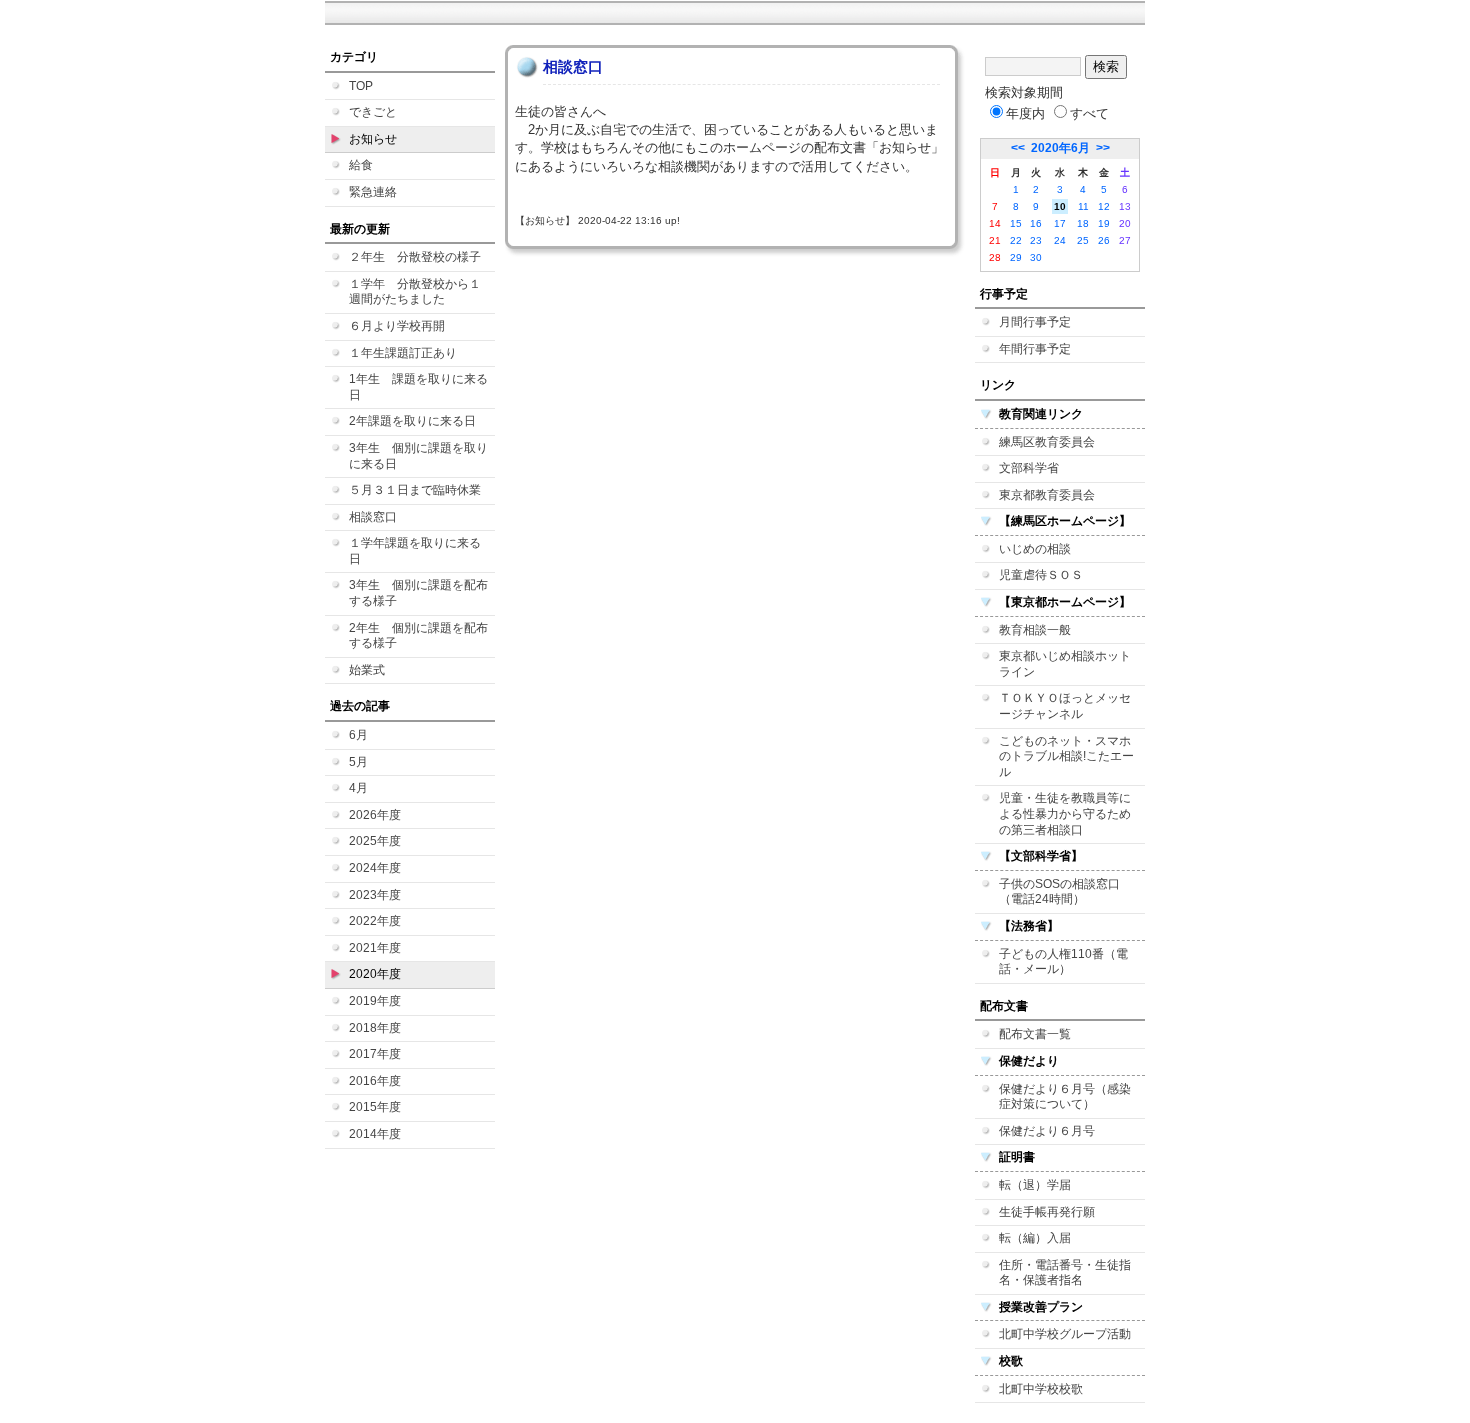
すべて (1089, 113)
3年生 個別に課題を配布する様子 (418, 593)
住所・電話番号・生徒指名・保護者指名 (1065, 1273)
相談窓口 (373, 517)
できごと (373, 112)
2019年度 (375, 1001)
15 (1016, 223)
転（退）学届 (1035, 1185)
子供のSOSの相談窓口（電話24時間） (1059, 892)
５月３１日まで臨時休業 (415, 490)
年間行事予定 (1035, 349)
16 (1036, 223)
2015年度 (375, 1107)
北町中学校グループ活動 (1065, 1334)
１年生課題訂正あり (403, 353)
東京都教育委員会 (1047, 495)
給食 (361, 165)
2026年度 (375, 815)
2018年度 (375, 1028)
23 (1036, 240)
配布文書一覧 (1035, 1034)
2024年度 (375, 868)
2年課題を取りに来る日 (412, 421)
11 (1083, 206)
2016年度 (375, 1081)
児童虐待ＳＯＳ (1041, 575)
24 (1060, 240)
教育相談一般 (1035, 630)
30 (1036, 257)
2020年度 (375, 974)
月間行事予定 (1035, 322)
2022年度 (375, 921)
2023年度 (375, 895)
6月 (358, 735)
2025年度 (375, 841)
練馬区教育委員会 (1047, 442)
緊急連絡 (373, 192)
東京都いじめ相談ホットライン (1065, 664)
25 (1083, 240)
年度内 (1025, 113)
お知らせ (373, 139)
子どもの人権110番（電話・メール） (1063, 962)
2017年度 (375, 1054)
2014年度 (375, 1134)
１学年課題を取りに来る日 (415, 551)
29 (1016, 257)
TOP (361, 86)
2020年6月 (1060, 148)
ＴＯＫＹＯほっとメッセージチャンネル (1065, 706)
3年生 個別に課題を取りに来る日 (418, 456)
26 (1104, 240)
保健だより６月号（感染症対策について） (1065, 1097)
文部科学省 (1029, 468)
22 (1016, 240)
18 (1083, 223)
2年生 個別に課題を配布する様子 (418, 636)
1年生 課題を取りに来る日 (418, 387)
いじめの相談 (1035, 549)
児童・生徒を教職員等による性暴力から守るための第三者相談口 (1065, 813)
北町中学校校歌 (1041, 1389)
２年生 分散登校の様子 (415, 257)
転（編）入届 (1035, 1238)
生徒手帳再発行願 (1047, 1212)
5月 (358, 762)
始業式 (367, 670)
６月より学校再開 (397, 326)
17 (1060, 223)
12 (1104, 206)
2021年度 (375, 948)
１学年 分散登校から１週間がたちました (415, 292)
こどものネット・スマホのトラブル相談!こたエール (1066, 756)
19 (1104, 223)
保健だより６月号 (1047, 1131)
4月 (358, 788)
